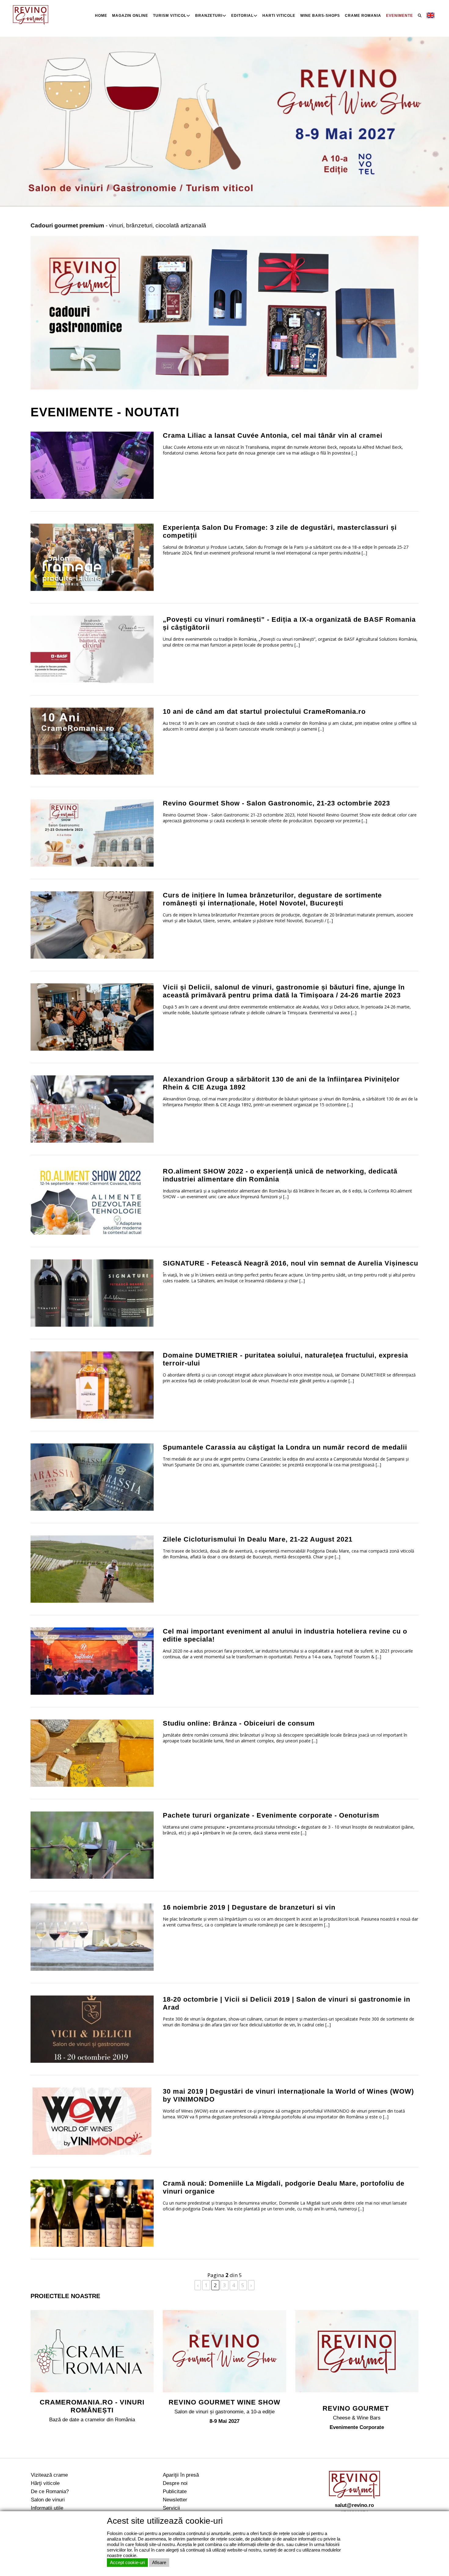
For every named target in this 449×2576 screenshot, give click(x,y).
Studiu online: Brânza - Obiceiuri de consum (239, 1723)
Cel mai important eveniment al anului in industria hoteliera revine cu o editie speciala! (285, 1635)
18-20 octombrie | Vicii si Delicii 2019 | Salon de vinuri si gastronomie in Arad (287, 2003)
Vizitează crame (49, 2475)
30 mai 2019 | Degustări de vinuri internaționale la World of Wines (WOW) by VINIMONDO (288, 2095)
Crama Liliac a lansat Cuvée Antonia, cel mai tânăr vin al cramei (273, 435)
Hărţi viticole (45, 2483)
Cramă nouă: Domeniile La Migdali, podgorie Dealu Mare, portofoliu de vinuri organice (284, 2187)
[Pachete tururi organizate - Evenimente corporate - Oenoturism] (92, 1845)
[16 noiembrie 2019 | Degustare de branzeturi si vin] (92, 1937)
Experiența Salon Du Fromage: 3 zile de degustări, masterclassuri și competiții (280, 531)
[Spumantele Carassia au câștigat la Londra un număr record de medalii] (92, 1477)
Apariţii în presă (181, 2475)
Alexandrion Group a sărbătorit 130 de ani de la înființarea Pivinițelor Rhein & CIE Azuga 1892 (281, 1083)
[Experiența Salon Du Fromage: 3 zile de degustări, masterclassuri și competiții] (92, 556)
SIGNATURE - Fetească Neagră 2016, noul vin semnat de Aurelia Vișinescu (290, 1263)
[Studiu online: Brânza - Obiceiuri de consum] (92, 1753)
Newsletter (175, 2500)
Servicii (171, 2508)
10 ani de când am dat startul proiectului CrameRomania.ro (264, 711)
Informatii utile (47, 2508)
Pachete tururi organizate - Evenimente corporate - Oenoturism (271, 1815)
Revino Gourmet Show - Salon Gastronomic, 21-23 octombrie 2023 (276, 803)
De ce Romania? (50, 2491)
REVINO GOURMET (357, 2408)
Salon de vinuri (48, 2500)
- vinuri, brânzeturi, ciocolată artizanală (118, 225)
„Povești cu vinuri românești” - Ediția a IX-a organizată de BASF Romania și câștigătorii (289, 623)
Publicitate (175, 2491)
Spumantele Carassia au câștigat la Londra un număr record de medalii (285, 1447)
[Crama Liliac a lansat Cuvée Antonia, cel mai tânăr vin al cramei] (92, 464)
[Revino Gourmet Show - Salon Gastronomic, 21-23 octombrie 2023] (92, 833)
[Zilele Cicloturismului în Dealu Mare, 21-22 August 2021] (92, 1569)
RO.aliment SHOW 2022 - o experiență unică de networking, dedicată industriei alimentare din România (280, 1175)
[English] (431, 16)
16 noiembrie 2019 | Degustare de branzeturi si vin (249, 1907)
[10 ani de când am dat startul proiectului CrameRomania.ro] (92, 741)
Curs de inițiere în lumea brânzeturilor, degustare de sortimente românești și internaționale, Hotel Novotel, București (272, 899)
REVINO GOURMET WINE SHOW (224, 2402)
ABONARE (419, 2543)
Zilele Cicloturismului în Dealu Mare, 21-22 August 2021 (258, 1539)
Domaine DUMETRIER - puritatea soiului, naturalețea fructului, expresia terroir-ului (285, 1359)
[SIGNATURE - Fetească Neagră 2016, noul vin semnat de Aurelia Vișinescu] (92, 1293)
